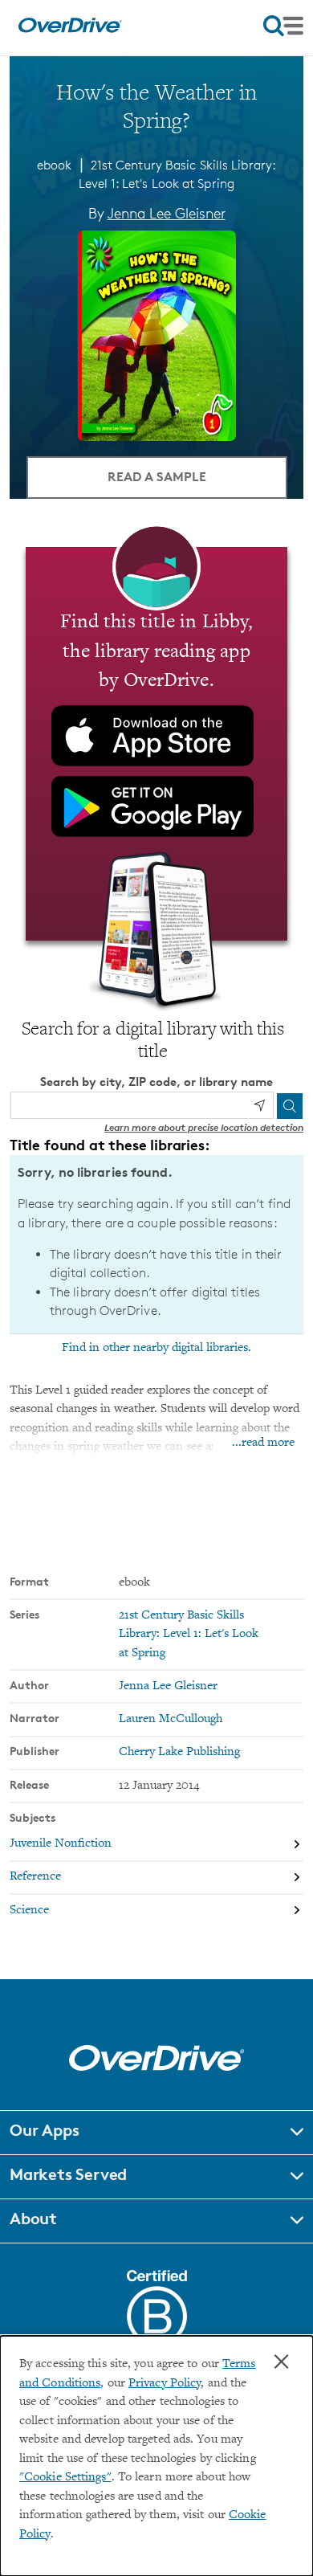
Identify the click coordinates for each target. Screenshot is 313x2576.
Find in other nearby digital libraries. (156, 1348)
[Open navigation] (283, 26)
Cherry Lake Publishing (179, 1752)
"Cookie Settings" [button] (65, 2478)
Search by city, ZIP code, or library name (156, 1082)
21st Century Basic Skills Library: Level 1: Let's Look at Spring (189, 1635)
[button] (156, 2133)
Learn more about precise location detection (204, 1127)
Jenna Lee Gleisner (167, 213)
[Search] (290, 1106)
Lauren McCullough (171, 1719)
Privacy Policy (165, 2384)
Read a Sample (157, 476)
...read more (263, 1443)
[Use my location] (259, 1105)
